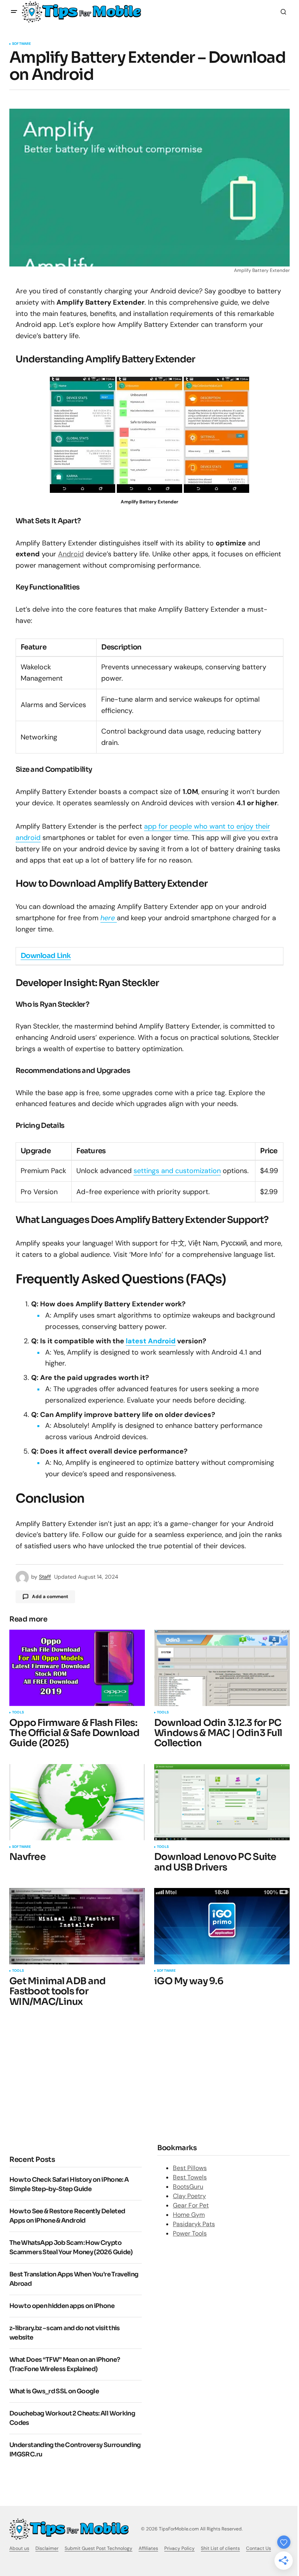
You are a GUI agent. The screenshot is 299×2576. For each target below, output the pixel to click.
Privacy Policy (179, 2548)
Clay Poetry (189, 2196)
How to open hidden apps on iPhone (62, 2306)
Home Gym (189, 2215)
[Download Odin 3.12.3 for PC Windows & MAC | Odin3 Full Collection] (222, 1668)
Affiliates (148, 2548)
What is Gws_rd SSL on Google (54, 2391)
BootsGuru (188, 2187)
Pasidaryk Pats (194, 2224)
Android (71, 554)
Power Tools (190, 2233)
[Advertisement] (75, 2080)
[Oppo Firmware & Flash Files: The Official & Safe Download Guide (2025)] (77, 1668)
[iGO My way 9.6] (222, 1926)
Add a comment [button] (50, 1597)
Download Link (46, 956)
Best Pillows (190, 2168)
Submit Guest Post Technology (98, 2548)
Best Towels (190, 2177)
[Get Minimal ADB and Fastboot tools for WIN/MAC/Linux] (77, 1926)
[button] (14, 12)
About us (19, 2548)
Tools (18, 1713)
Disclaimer (47, 2548)
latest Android (151, 1341)
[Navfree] (77, 1802)
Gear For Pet (191, 2205)
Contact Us (259, 2548)
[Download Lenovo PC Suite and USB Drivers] (222, 1802)
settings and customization (177, 1171)
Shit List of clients (220, 2548)
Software (21, 44)
